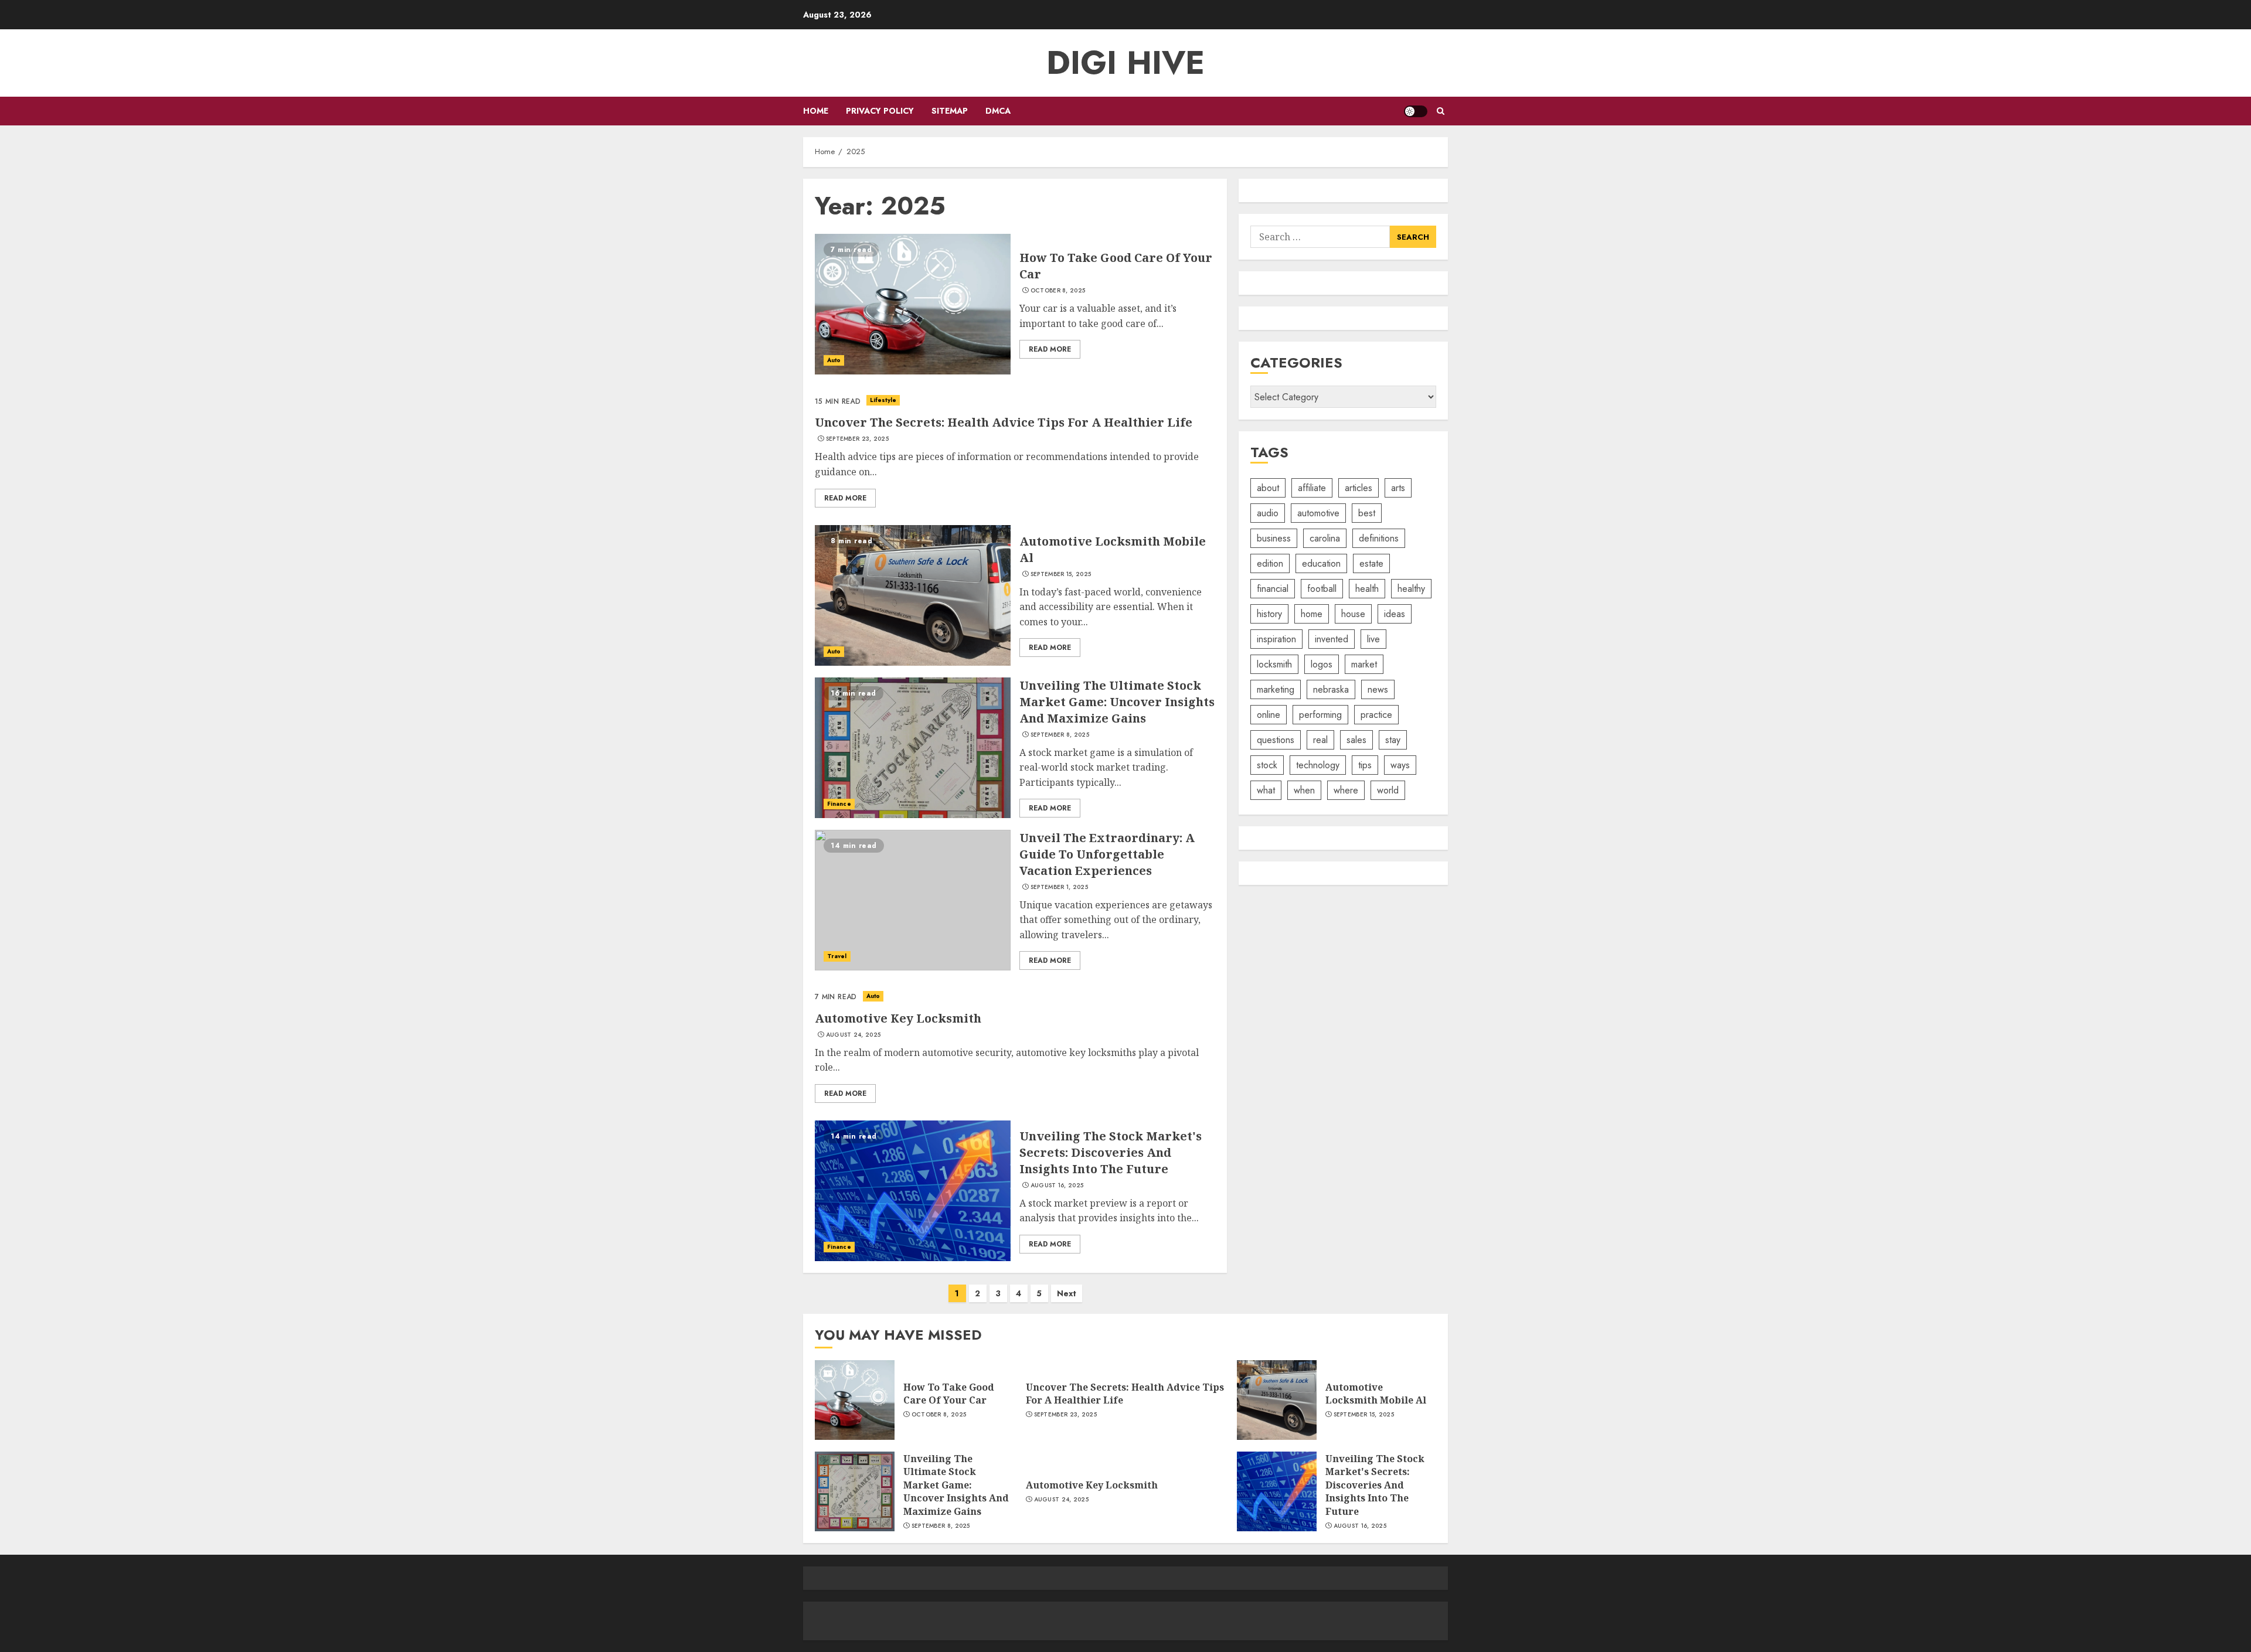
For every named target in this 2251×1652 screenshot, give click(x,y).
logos (1322, 664)
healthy (1411, 589)
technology (1318, 765)
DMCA (998, 111)
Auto (834, 360)
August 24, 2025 (854, 1035)
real (1320, 740)
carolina (1325, 538)
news (1378, 689)
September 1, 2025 (1059, 887)
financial (1273, 589)
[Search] (1441, 111)
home (1312, 614)
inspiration (1276, 639)
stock (1267, 765)
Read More (1050, 349)
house (1353, 614)
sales (1356, 740)
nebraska (1331, 689)
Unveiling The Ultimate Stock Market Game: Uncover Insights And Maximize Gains (1117, 702)
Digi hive (1125, 63)
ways (1400, 765)
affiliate (1312, 488)
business (1274, 538)
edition (1270, 563)
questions (1276, 740)
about (1268, 488)
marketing (1276, 689)
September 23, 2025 (857, 439)
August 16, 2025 (1057, 1186)
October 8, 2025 (1058, 291)
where (1346, 790)
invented (1332, 639)
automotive (1318, 513)
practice (1376, 715)
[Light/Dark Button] (1416, 111)
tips (1365, 765)
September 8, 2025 (1060, 735)
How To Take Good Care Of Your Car (949, 1394)
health (1367, 589)
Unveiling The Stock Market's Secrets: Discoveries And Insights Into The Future (1111, 1152)
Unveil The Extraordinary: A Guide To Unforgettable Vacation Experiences (1107, 854)
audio (1268, 513)
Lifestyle (883, 400)
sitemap (950, 111)
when (1304, 790)
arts (1398, 488)
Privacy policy (880, 111)
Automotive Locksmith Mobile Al (1376, 1394)
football (1322, 589)
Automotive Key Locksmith (898, 1018)
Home (816, 111)
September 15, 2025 (1061, 574)
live (1373, 639)
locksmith (1274, 664)
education (1321, 563)
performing (1320, 715)
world (1388, 790)
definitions (1379, 538)
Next (1067, 1293)
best (1367, 513)
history (1269, 614)
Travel (837, 956)
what (1266, 790)
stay (1393, 740)
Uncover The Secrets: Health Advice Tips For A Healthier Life (1004, 422)
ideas (1395, 614)
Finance (839, 804)
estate (1371, 563)
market (1364, 664)
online (1269, 715)
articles (1359, 488)
